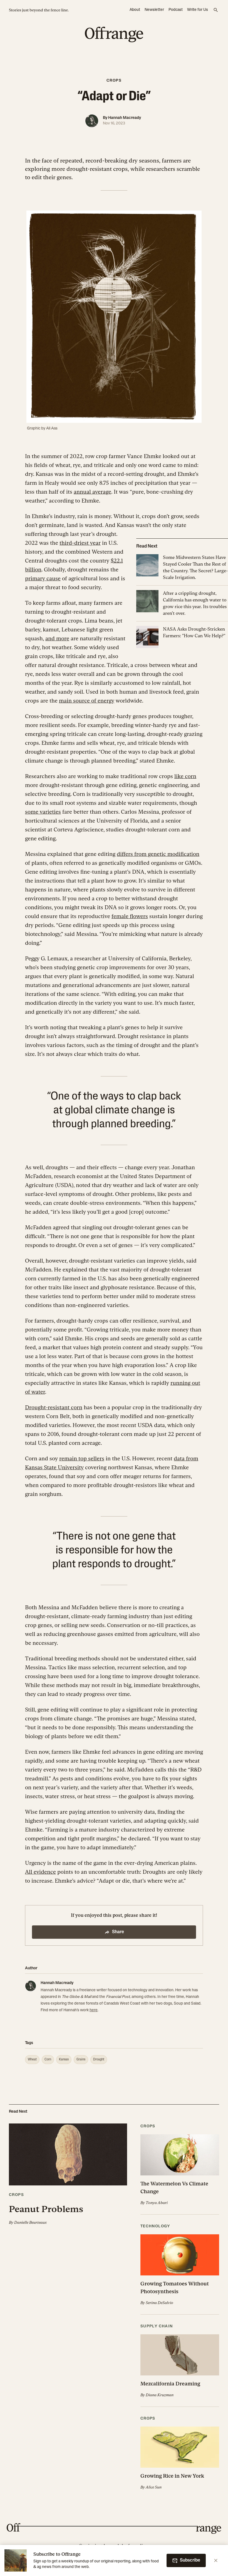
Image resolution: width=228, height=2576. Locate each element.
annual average (92, 492)
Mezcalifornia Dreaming (170, 2384)
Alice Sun (154, 2487)
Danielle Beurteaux (30, 2222)
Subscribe (190, 2560)
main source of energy (87, 701)
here (94, 2010)
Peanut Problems (46, 2209)
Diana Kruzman (160, 2395)
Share (118, 1932)
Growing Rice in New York (172, 2476)
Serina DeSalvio (159, 2303)
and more (57, 638)
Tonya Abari (157, 2203)
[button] (68, 2174)
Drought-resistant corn (54, 1407)
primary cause (43, 578)
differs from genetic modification (158, 854)
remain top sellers (82, 1458)
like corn (185, 776)
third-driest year (80, 543)
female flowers (130, 916)
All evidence (40, 1872)
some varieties (43, 812)
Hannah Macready (125, 118)
